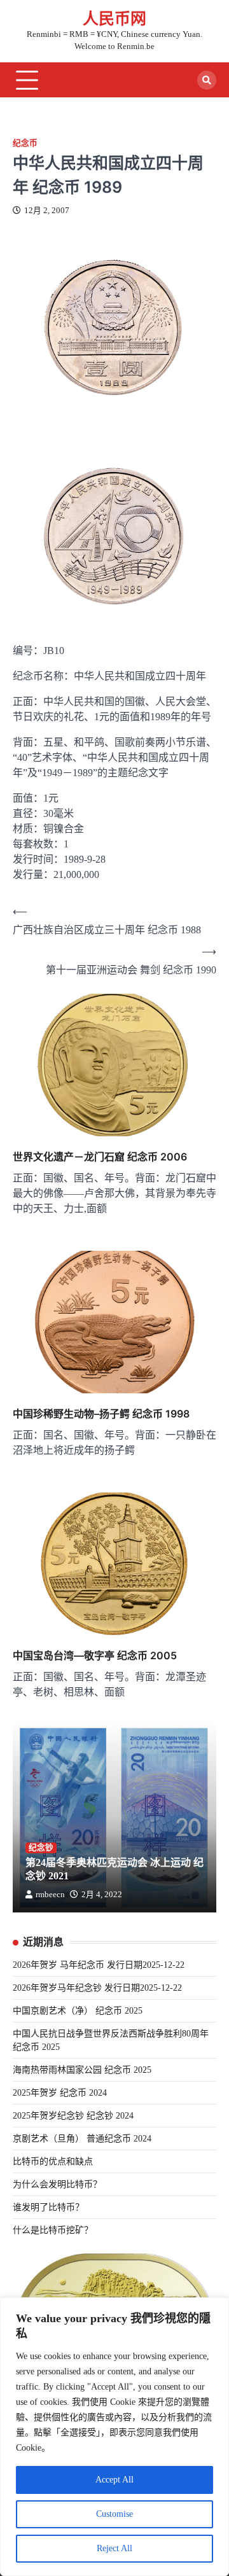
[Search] (207, 80)
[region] (114, 2437)
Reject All (114, 2548)
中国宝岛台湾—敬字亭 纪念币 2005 (95, 1655)
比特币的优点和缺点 (53, 2162)
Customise (114, 2514)
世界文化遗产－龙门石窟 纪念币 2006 (100, 1157)
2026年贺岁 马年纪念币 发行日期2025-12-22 (99, 1965)
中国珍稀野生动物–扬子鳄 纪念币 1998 (101, 1414)
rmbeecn (50, 1895)
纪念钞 (41, 1848)
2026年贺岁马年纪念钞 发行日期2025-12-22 (97, 1988)
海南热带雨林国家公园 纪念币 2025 (82, 2070)
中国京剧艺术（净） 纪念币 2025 (78, 2011)
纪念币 (25, 143)
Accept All (114, 2480)
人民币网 (114, 19)
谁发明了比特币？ (48, 2207)
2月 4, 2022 (102, 1895)
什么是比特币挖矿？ (53, 2230)
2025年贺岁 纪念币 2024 (60, 2093)
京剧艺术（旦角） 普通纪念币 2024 (82, 2139)
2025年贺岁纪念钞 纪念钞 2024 (73, 2116)
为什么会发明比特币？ (57, 2184)
